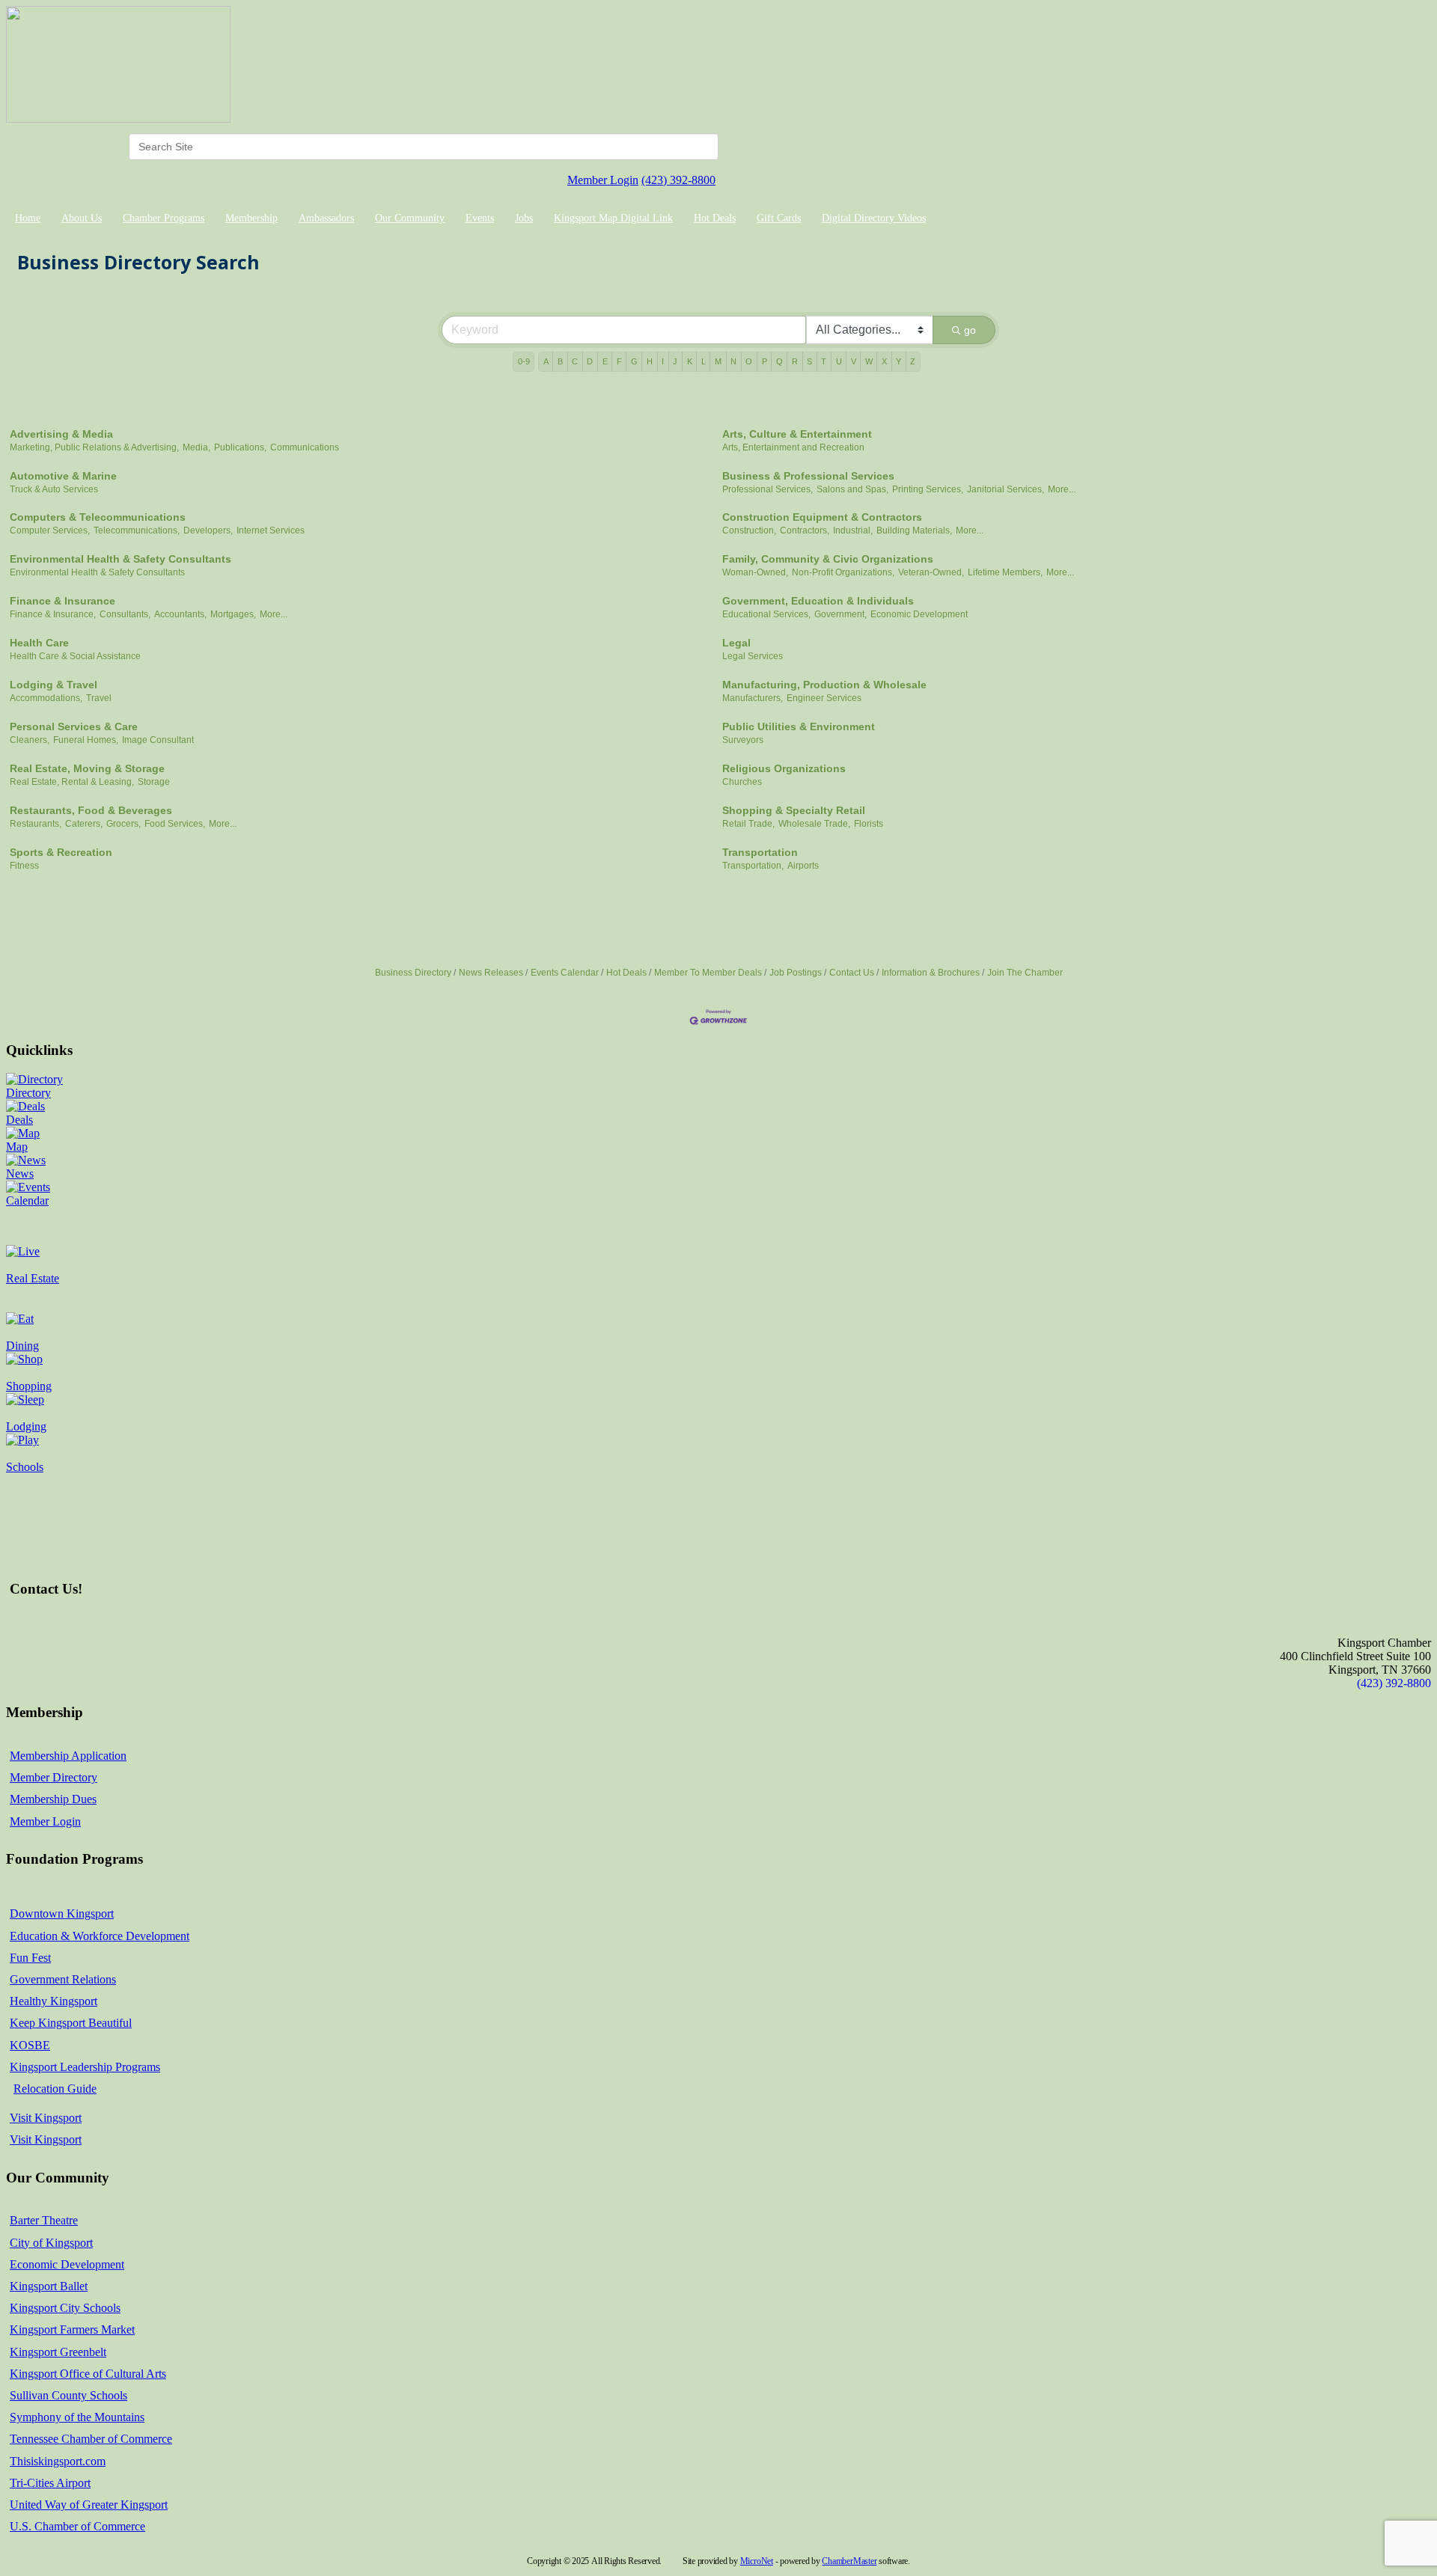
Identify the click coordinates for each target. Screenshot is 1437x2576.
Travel (99, 698)
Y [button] (898, 361)
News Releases (491, 973)
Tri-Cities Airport (50, 2483)
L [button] (704, 361)
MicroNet (757, 2561)
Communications (305, 447)
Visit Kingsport (46, 2118)
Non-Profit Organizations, (843, 572)
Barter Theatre (44, 2220)
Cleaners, (30, 740)
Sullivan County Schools (68, 2395)
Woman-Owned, (755, 572)
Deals (19, 1120)
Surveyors (743, 740)
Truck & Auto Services (54, 489)
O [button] (749, 361)
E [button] (605, 361)
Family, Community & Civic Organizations (828, 559)
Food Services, (175, 824)
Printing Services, (928, 489)
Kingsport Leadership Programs (85, 2067)
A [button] (546, 361)
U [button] (839, 361)
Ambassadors (326, 218)
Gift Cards (779, 218)
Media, (196, 447)
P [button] (765, 361)
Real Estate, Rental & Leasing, (72, 782)
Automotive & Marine (63, 476)
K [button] (690, 361)
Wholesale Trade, (814, 824)
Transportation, (753, 866)
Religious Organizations (784, 768)
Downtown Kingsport (62, 1913)
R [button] (795, 361)
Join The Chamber (1025, 973)
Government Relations (63, 1979)
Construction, (749, 530)
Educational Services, (766, 614)
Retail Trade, (748, 824)
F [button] (619, 361)
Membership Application (68, 1756)
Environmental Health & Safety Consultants (120, 559)
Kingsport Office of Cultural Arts (88, 2374)
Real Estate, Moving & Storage (87, 768)
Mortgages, (233, 614)
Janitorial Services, (1006, 489)
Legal (736, 643)
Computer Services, (50, 530)
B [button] (560, 361)
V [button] (854, 361)
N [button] (733, 361)
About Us (82, 218)
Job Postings (796, 973)
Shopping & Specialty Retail (794, 810)
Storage (154, 782)
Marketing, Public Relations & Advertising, (94, 447)
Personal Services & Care (74, 726)
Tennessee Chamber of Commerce (91, 2439)
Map (17, 1147)
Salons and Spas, (852, 489)
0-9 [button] (524, 361)
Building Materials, (914, 530)
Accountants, (180, 614)
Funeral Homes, (86, 740)
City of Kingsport (51, 2243)
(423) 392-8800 (678, 180)
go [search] (970, 330)
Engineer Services (824, 698)
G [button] (634, 361)
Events (480, 218)
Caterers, (84, 824)
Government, (840, 614)
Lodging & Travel (54, 685)
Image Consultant (158, 740)
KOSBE (30, 2045)
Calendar (27, 1200)
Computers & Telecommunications (98, 517)
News (20, 1174)
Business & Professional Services (808, 476)
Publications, (240, 447)
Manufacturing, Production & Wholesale (824, 685)
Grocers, (123, 824)
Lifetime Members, (1005, 572)
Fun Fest (30, 1958)
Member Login (603, 180)
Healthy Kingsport (54, 2001)
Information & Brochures (931, 973)
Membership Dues (53, 1799)
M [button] (718, 361)
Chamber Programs (164, 218)
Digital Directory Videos (874, 218)
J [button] (675, 361)
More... (1062, 489)
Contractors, (805, 530)
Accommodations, (46, 698)
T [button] (824, 361)
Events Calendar (565, 973)
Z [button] (913, 361)
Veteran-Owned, (931, 572)
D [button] (590, 361)
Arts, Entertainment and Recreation (793, 447)
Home (28, 218)
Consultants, (125, 614)
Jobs (524, 218)
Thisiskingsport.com (58, 2461)
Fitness (24, 866)
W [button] (869, 361)
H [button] (650, 361)
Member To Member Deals (708, 973)
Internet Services (271, 530)
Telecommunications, (137, 530)
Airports (803, 866)
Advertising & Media (61, 434)
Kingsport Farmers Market (72, 2329)
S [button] (809, 361)
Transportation (760, 852)
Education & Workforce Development (100, 1936)
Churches (742, 782)
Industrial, (853, 530)
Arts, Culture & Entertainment (797, 434)
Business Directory (413, 973)
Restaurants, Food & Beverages (91, 810)
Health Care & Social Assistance (75, 656)
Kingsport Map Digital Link (613, 218)
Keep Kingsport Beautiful (71, 2023)
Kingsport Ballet (49, 2286)
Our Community (410, 218)
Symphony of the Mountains (77, 2417)
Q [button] (779, 361)
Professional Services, (768, 489)
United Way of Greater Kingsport (89, 2505)
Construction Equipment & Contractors (822, 517)
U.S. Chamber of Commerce (77, 2526)
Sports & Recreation (61, 852)
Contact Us (852, 973)
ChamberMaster (849, 2561)
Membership (251, 218)
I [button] (663, 361)
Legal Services (753, 656)
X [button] (884, 361)
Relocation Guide (55, 2089)
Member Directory (54, 1777)
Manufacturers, (753, 698)
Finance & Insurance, (53, 614)
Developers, (208, 530)
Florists (869, 824)
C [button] (575, 361)
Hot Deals (715, 218)
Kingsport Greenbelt (58, 2352)
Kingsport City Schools (65, 2308)
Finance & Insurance (62, 601)
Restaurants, (36, 824)
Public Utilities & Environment (799, 726)
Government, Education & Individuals (818, 601)
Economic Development (919, 614)
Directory (28, 1093)
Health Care (39, 643)
